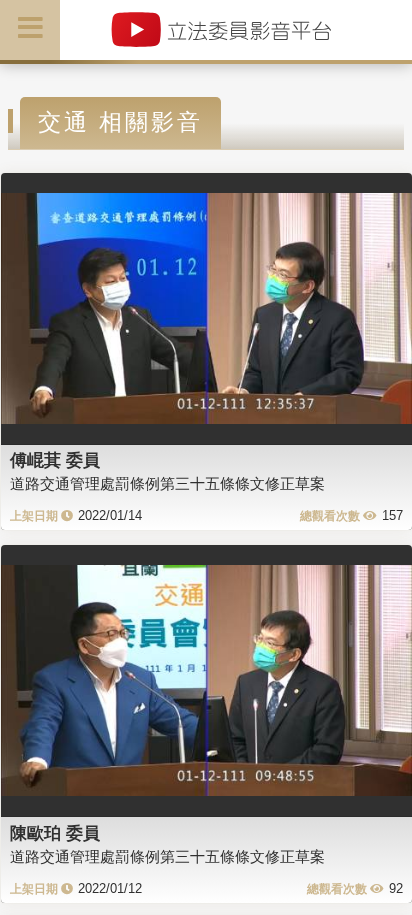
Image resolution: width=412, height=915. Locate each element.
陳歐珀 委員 (55, 833)
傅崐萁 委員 (55, 460)
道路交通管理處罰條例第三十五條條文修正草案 (167, 483)
